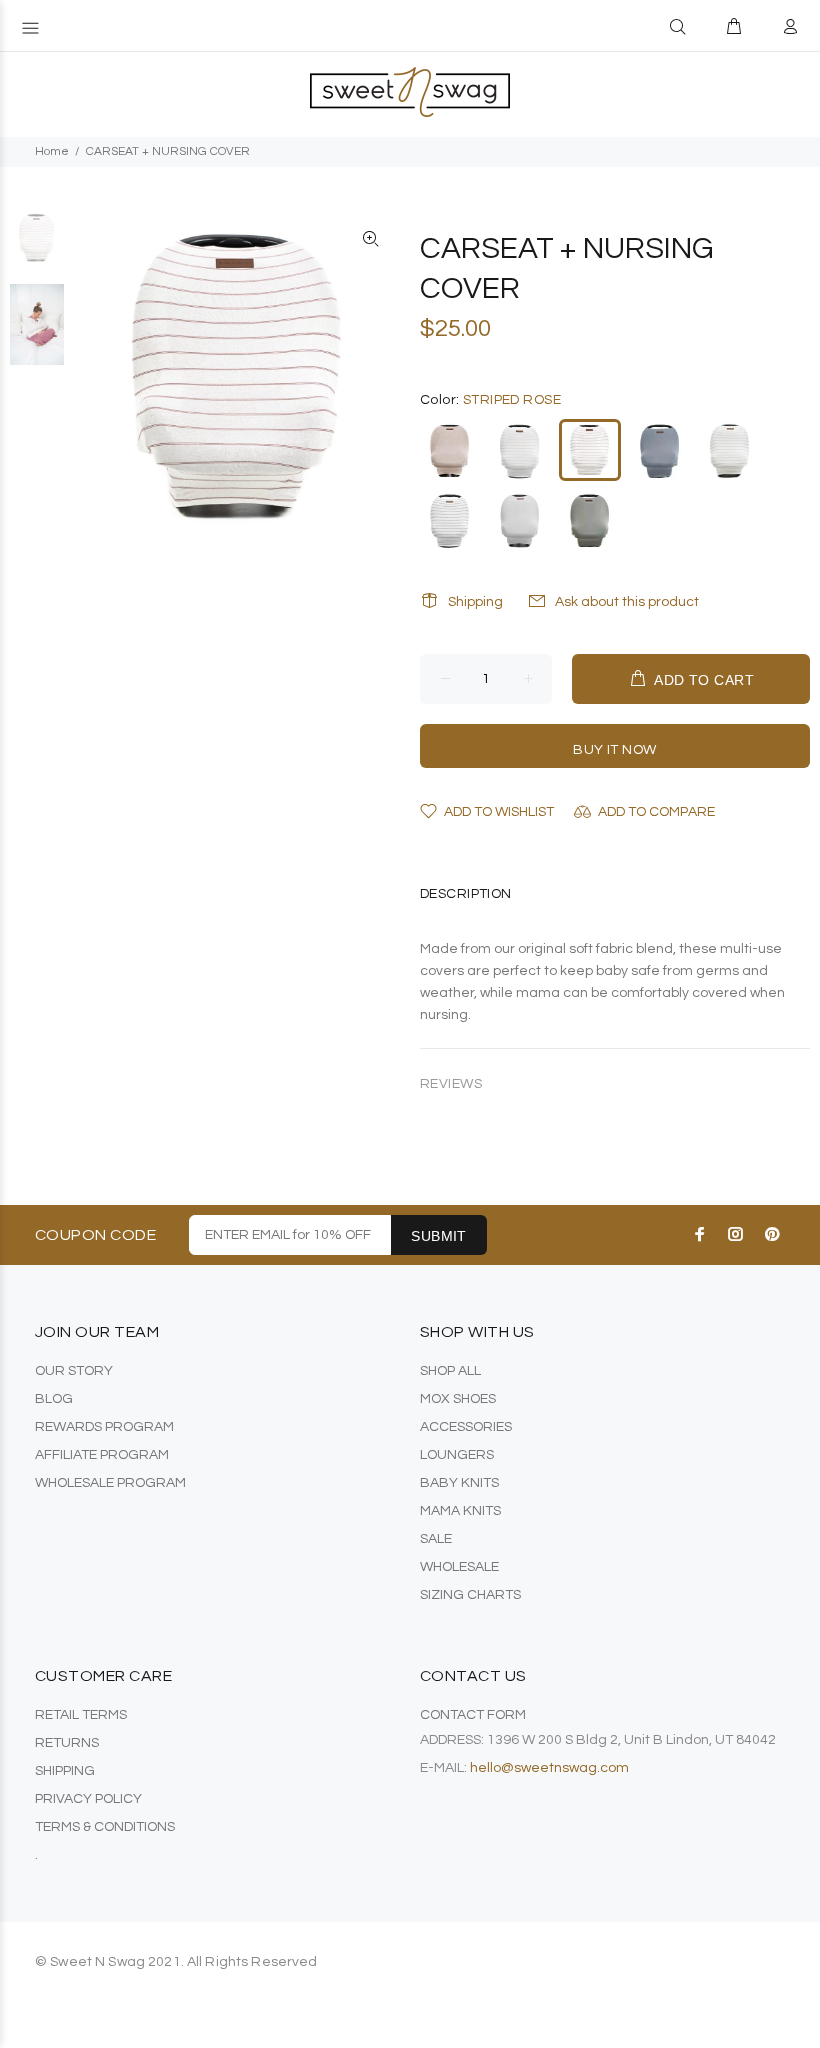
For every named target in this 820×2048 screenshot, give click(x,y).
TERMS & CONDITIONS (105, 1827)
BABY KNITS (459, 1483)
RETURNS (67, 1743)
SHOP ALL (450, 1371)
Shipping (475, 602)
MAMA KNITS (460, 1511)
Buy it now (614, 750)
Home (52, 151)
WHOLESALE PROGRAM (110, 1483)
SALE (436, 1539)
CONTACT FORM (473, 1715)
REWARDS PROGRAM (104, 1427)
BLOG (54, 1399)
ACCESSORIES (466, 1427)
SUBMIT (439, 1236)
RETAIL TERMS (81, 1715)
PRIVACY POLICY (88, 1799)
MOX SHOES (458, 1399)
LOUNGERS (457, 1455)
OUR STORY (74, 1371)
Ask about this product (627, 602)
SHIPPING (65, 1771)
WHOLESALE (459, 1567)
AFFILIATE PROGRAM (102, 1455)
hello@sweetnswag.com (549, 1768)
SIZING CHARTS (470, 1595)
